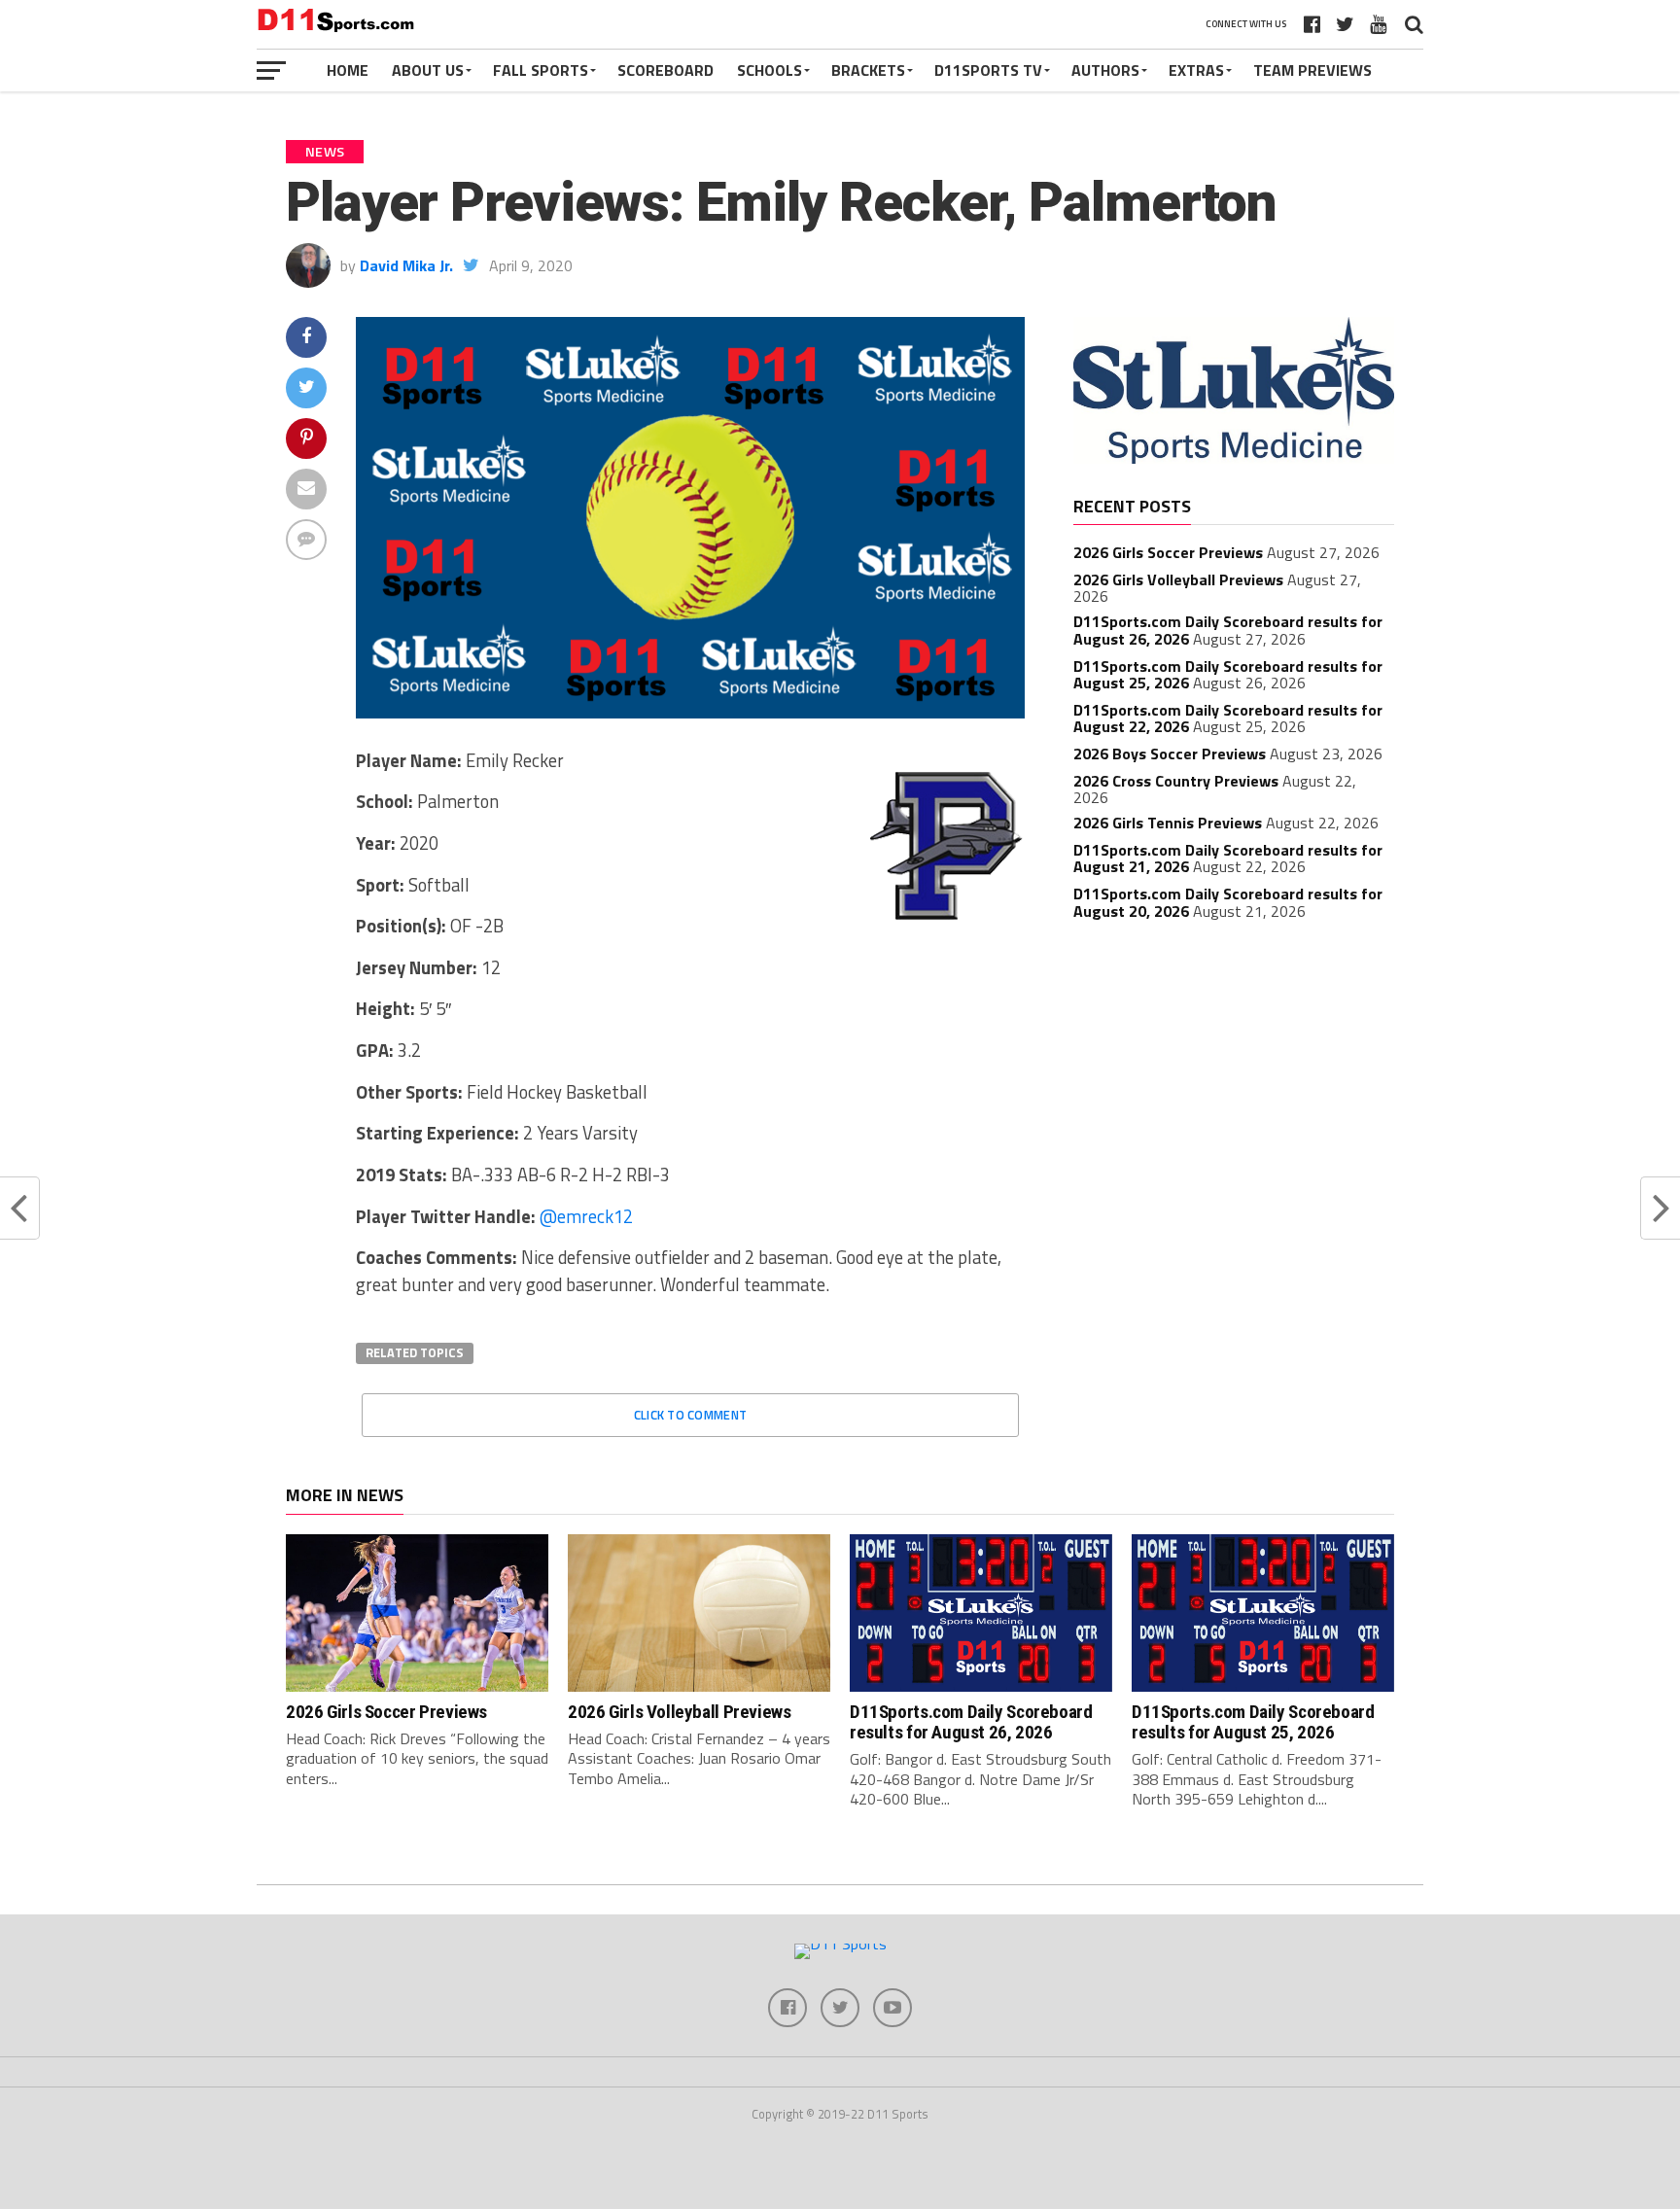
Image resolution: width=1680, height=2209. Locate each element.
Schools (770, 70)
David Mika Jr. (406, 265)
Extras (1196, 70)
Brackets (868, 70)
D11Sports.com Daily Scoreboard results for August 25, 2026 (1253, 1722)
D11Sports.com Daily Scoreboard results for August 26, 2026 (971, 1722)
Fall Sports (541, 70)
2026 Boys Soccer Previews (1170, 754)
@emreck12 (586, 1216)
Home (348, 70)
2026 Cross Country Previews (1176, 781)
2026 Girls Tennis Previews (1168, 823)
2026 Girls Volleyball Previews (1178, 579)
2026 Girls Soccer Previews (1168, 552)
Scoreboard (665, 70)
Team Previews (1312, 70)
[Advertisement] (1234, 1080)
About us (428, 70)
